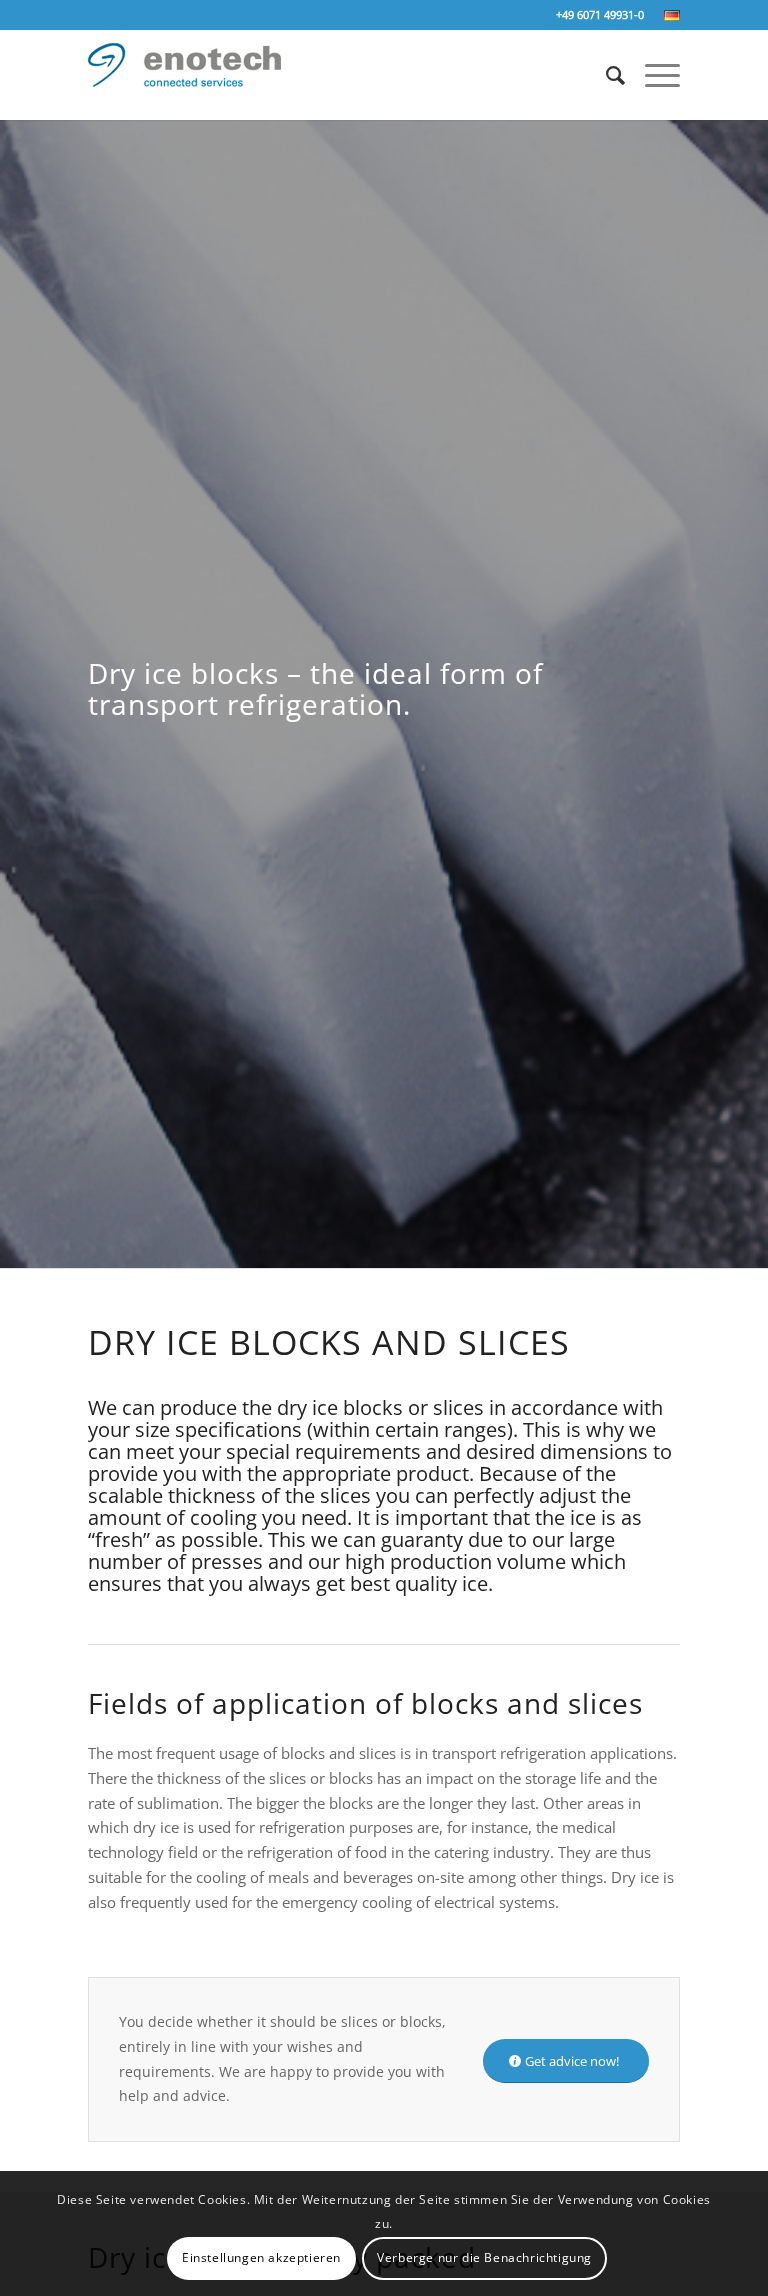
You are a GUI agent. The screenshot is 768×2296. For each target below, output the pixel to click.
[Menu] (652, 75)
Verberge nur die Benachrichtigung (484, 2257)
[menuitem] (667, 16)
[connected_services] (184, 88)
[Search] (605, 75)
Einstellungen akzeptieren (261, 2257)
